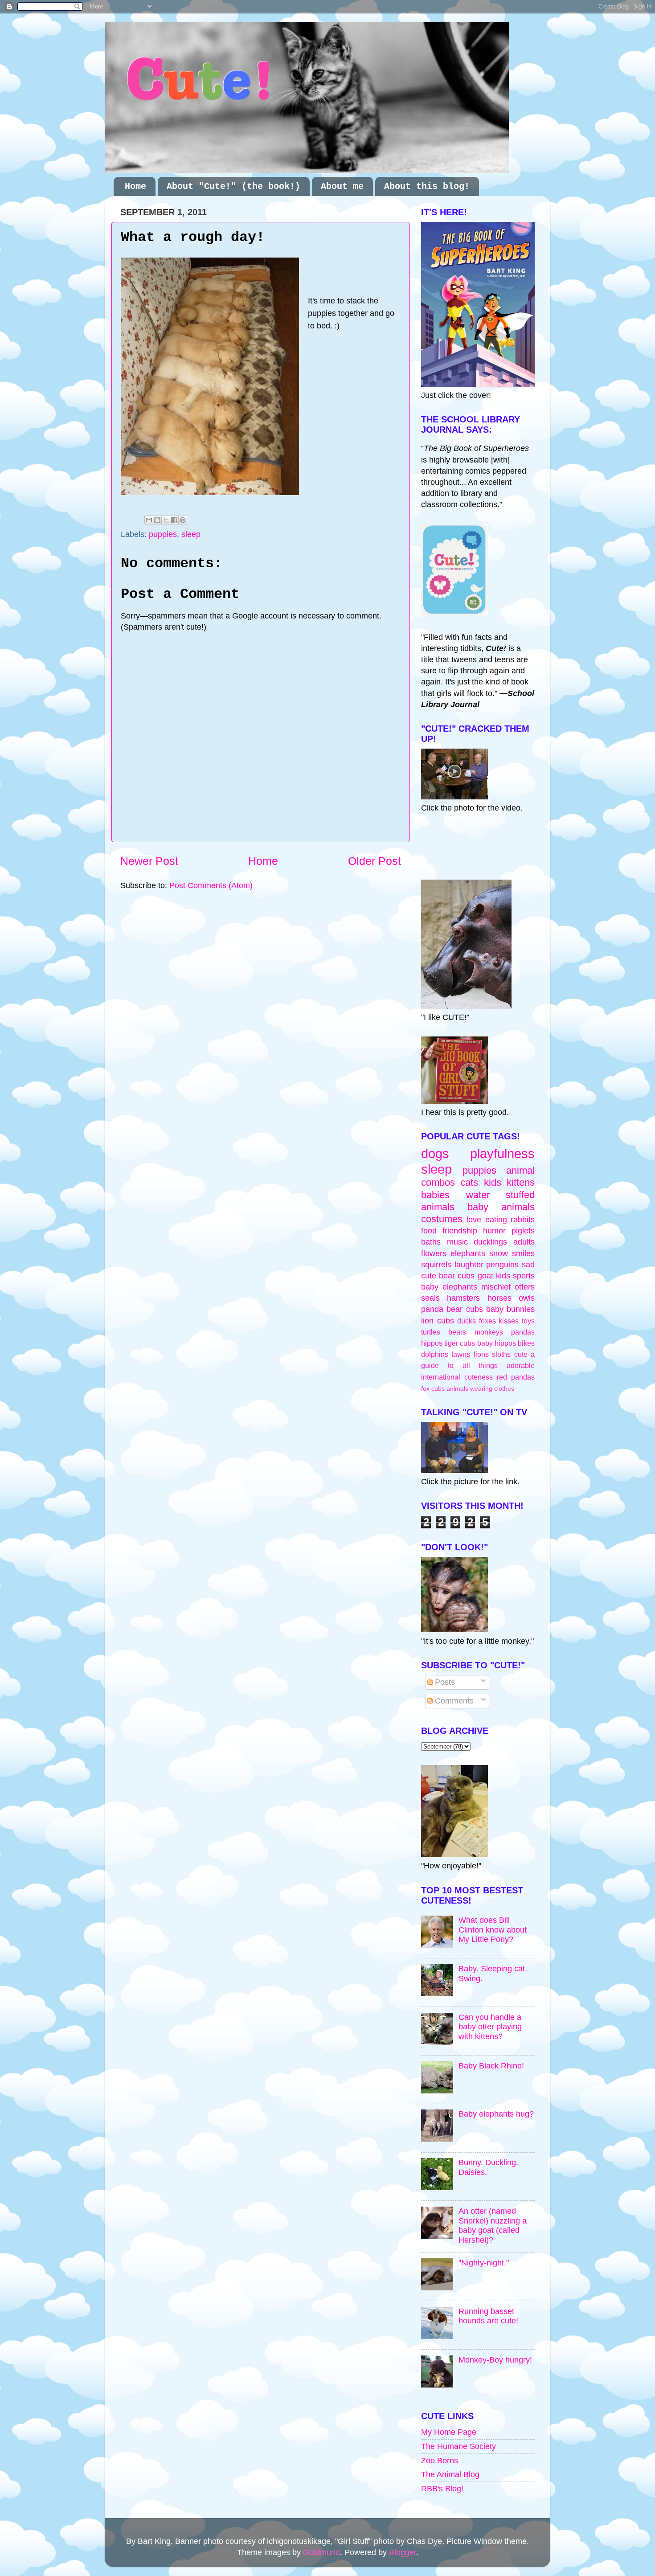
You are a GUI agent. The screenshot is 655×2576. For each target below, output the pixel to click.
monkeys (489, 1332)
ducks (467, 1321)
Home (135, 186)
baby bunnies (510, 1309)
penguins (502, 1265)
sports (524, 1276)
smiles (523, 1253)
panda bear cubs (452, 1309)
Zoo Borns (440, 2461)
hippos (432, 1343)
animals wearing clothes (480, 1388)
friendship (460, 1231)
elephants (468, 1253)
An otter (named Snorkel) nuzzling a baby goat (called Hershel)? (493, 2226)
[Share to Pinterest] (183, 520)
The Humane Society (458, 2446)
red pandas (516, 1377)
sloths (501, 1354)
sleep (191, 534)
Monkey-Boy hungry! (495, 2360)
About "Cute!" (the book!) (233, 186)
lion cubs (438, 1321)
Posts (444, 1682)
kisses (509, 1321)
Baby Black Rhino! (491, 2066)
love (474, 1220)
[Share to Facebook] (174, 520)
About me (342, 186)
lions (481, 1354)
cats (469, 1182)
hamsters (463, 1298)
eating (496, 1220)
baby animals (501, 1207)
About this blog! (427, 186)
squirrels (436, 1265)
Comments (453, 1701)
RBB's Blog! (442, 2489)
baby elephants (449, 1287)
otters (525, 1287)
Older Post (375, 861)
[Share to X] (166, 520)
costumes (442, 1219)
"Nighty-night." (484, 2263)
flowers (434, 1253)
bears (457, 1332)
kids (493, 1182)
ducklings (490, 1242)
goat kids (494, 1276)
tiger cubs (460, 1343)
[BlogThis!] (157, 520)
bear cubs (457, 1276)
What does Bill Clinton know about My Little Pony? (493, 1930)
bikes (526, 1343)
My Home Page (449, 2432)
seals (430, 1298)
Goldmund (321, 2552)
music (457, 1242)
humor (494, 1231)
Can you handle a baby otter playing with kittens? (490, 2027)
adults (524, 1242)
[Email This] (149, 520)
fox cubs (433, 1388)
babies (435, 1195)
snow (499, 1253)
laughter (469, 1265)
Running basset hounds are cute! (488, 2316)
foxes (487, 1321)
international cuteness (457, 1377)
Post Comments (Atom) (211, 885)
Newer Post (149, 861)
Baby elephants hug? (496, 2114)
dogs (435, 1154)
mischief (496, 1287)
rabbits (523, 1220)
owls (527, 1298)
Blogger (403, 2552)
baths (431, 1242)
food (429, 1231)
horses (499, 1298)
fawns (461, 1354)
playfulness (502, 1154)
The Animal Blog (450, 2474)
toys (528, 1321)
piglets (523, 1231)
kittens (521, 1182)
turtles (431, 1332)
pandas (523, 1332)
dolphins (435, 1354)
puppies (163, 534)
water (478, 1195)
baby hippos (497, 1343)
